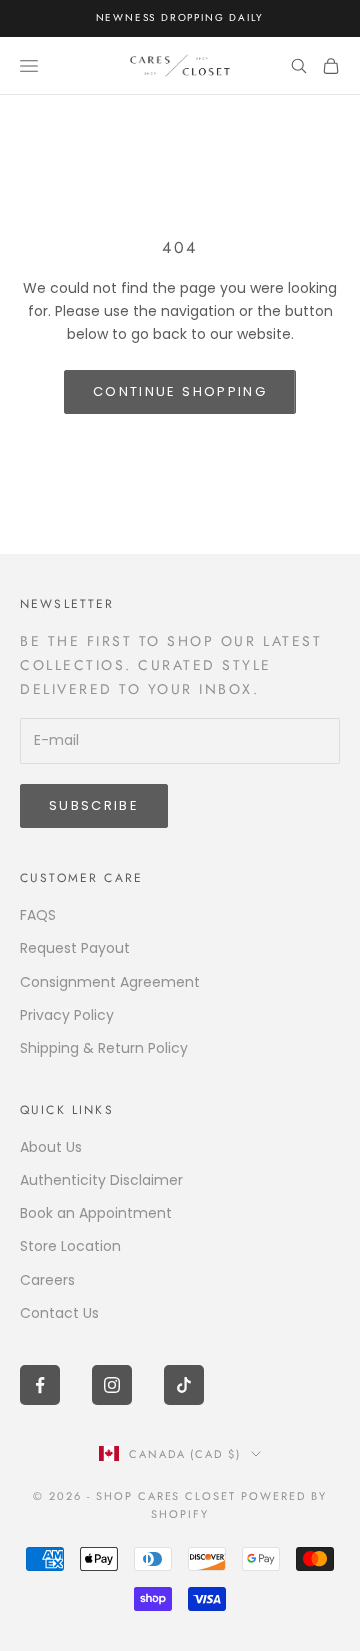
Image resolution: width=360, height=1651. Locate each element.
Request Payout (75, 948)
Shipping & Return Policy (104, 1048)
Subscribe (94, 805)
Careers (47, 1280)
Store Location (70, 1246)
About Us (51, 1147)
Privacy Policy (67, 1015)
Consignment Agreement (110, 982)
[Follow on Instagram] (112, 1385)
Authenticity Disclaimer (101, 1180)
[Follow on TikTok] (184, 1385)
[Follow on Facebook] (40, 1385)
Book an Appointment (96, 1213)
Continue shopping (180, 391)
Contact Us (59, 1313)
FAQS (38, 915)
